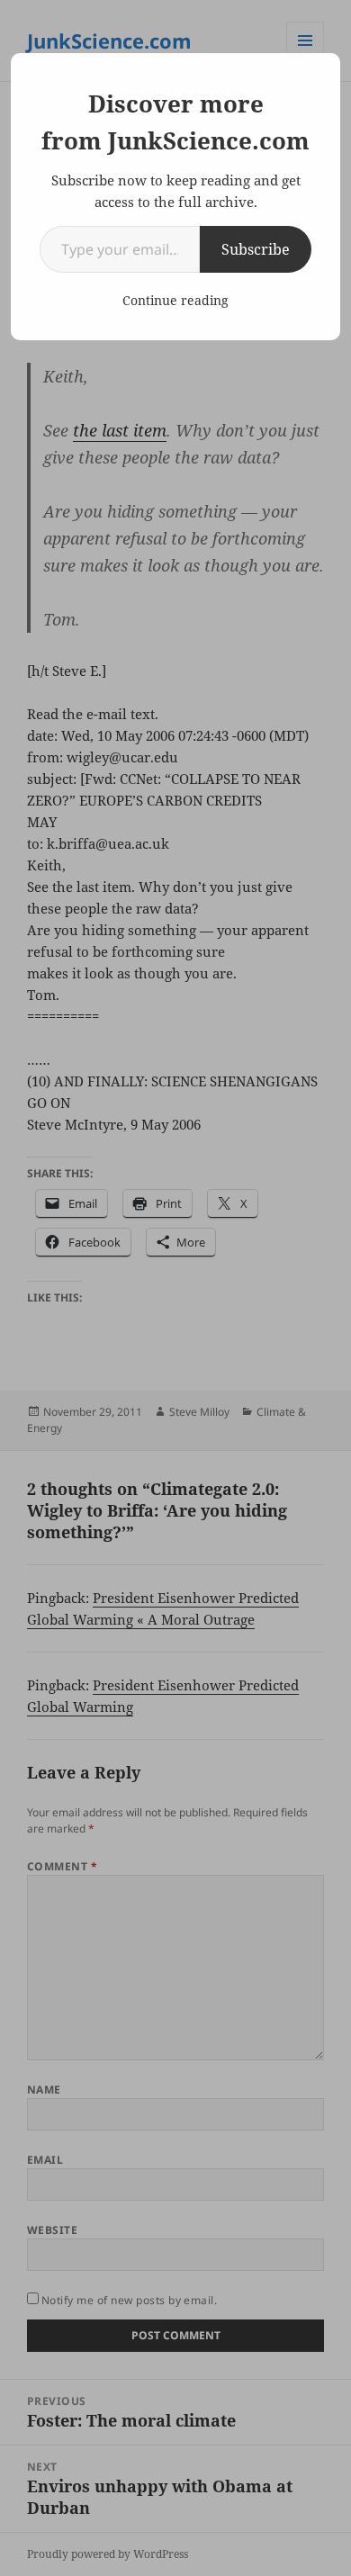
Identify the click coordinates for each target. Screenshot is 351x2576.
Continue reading (175, 300)
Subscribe (256, 249)
